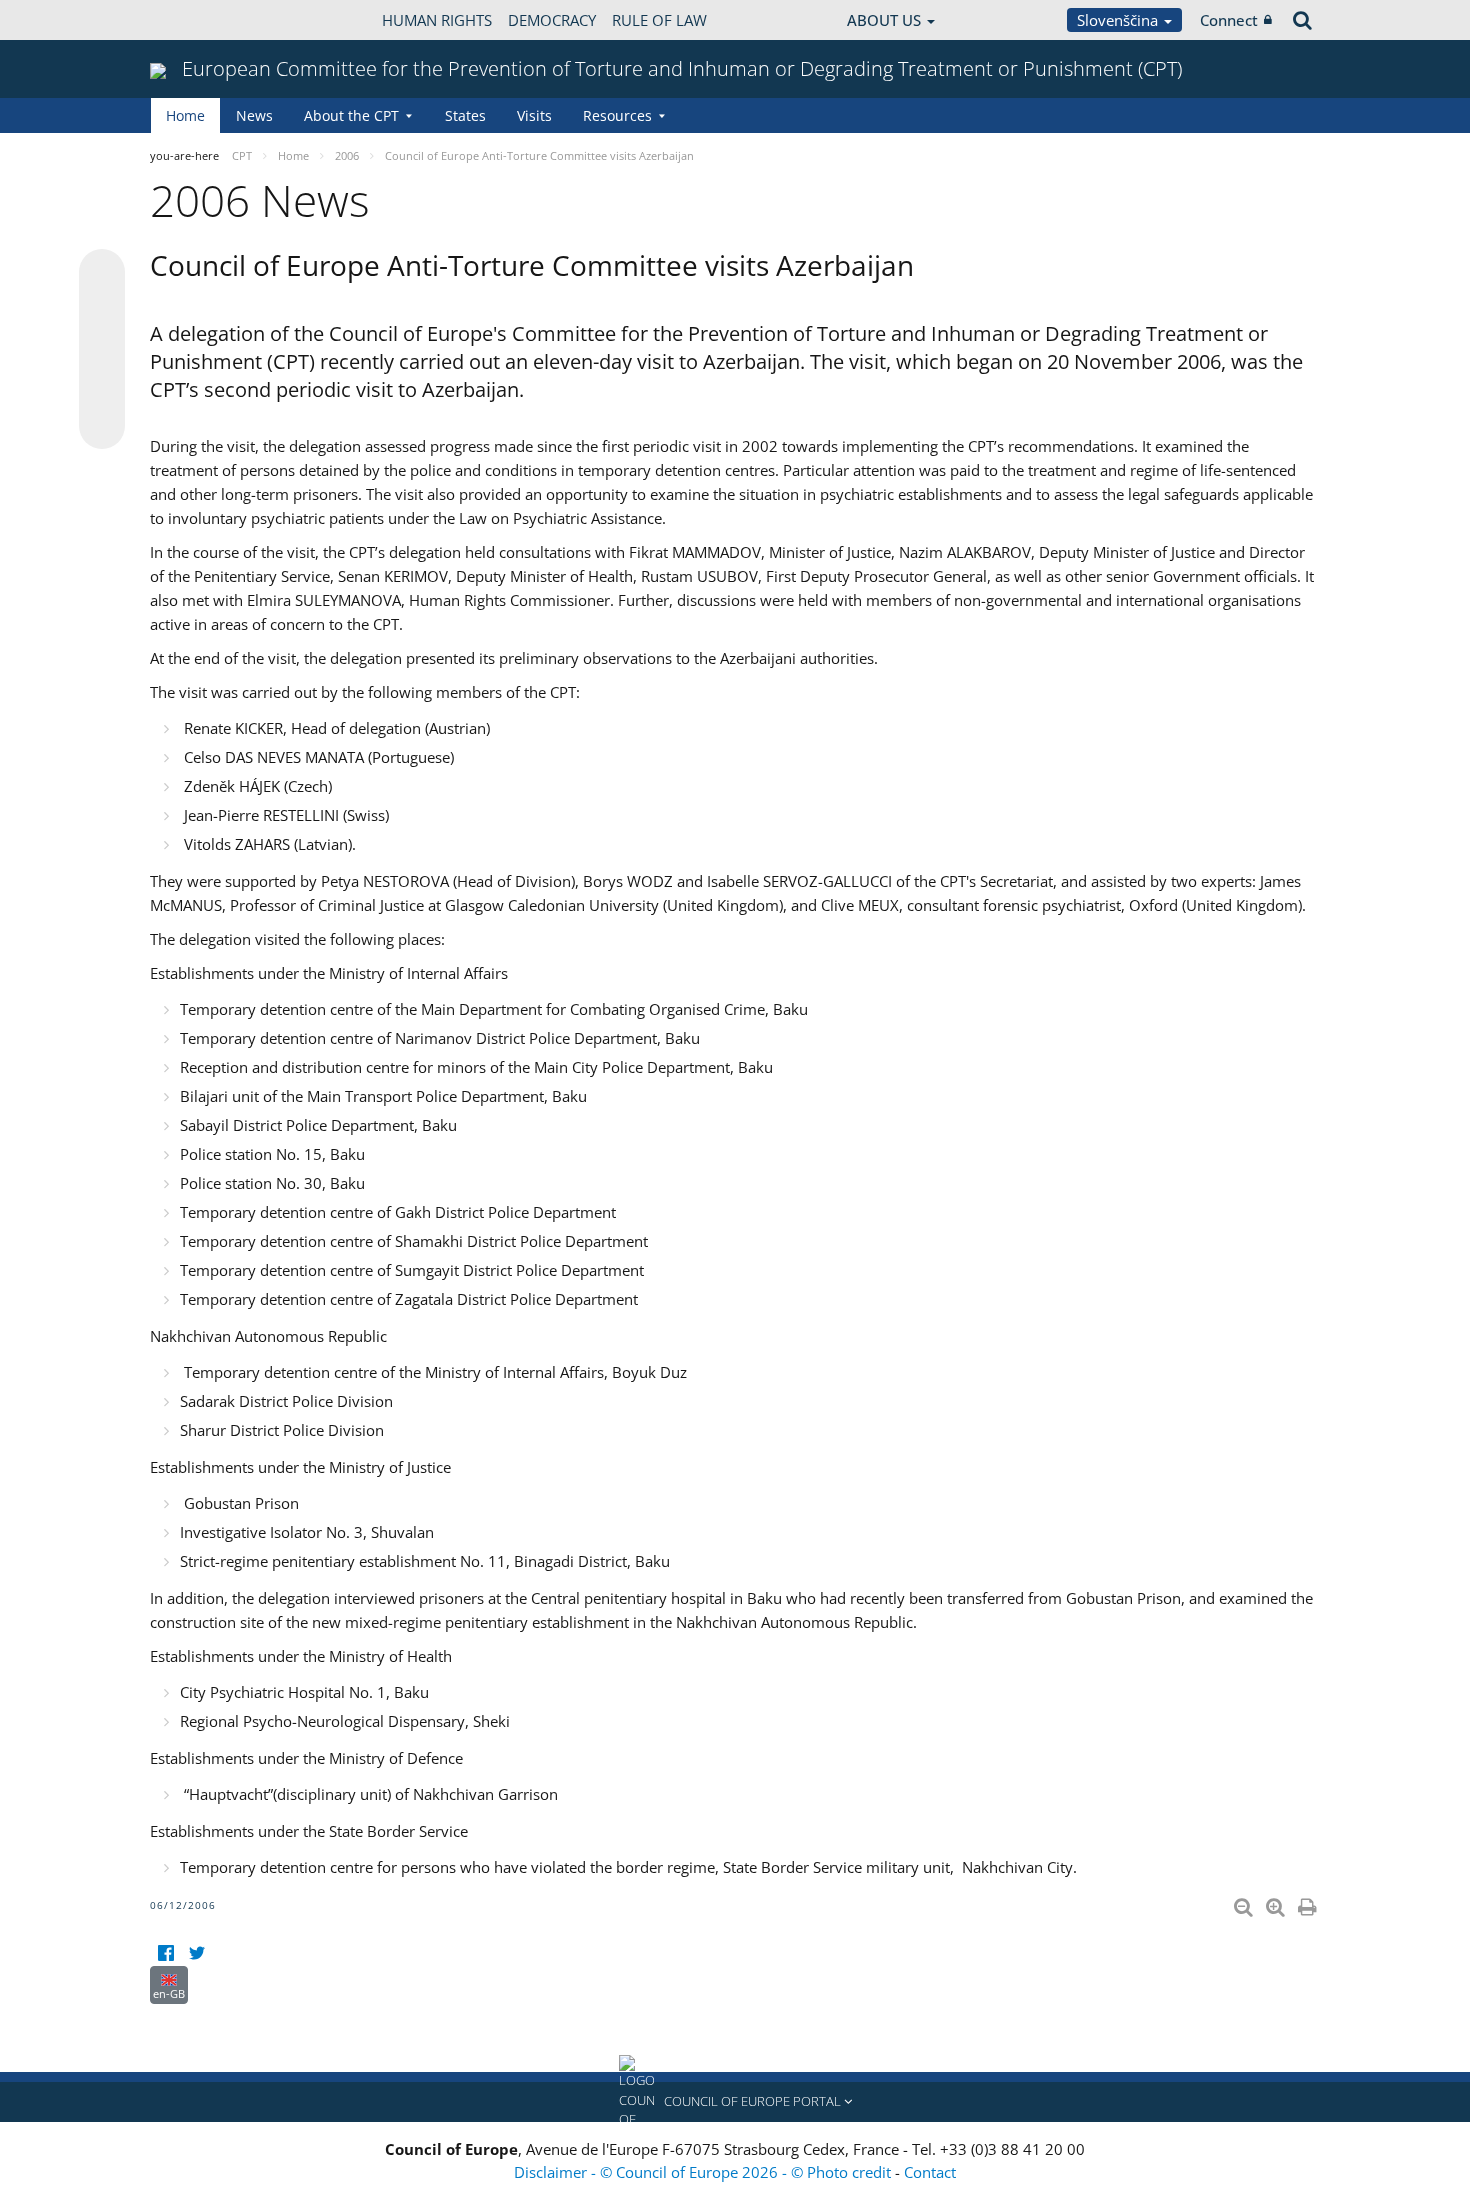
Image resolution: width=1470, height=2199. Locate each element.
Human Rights (437, 20)
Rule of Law (659, 20)
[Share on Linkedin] (102, 388)
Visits (534, 115)
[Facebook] (165, 1953)
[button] (735, 2102)
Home (185, 115)
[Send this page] (102, 426)
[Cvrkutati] (196, 1953)
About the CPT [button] (351, 115)
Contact (930, 2172)
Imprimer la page (1309, 1903)
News (254, 115)
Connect (1229, 20)
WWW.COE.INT (200, 20)
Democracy (552, 20)
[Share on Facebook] (102, 350)
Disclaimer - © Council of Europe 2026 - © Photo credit (704, 2172)
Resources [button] (617, 115)
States (465, 115)
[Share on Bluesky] (102, 274)
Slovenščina (1119, 20)
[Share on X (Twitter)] (102, 312)
